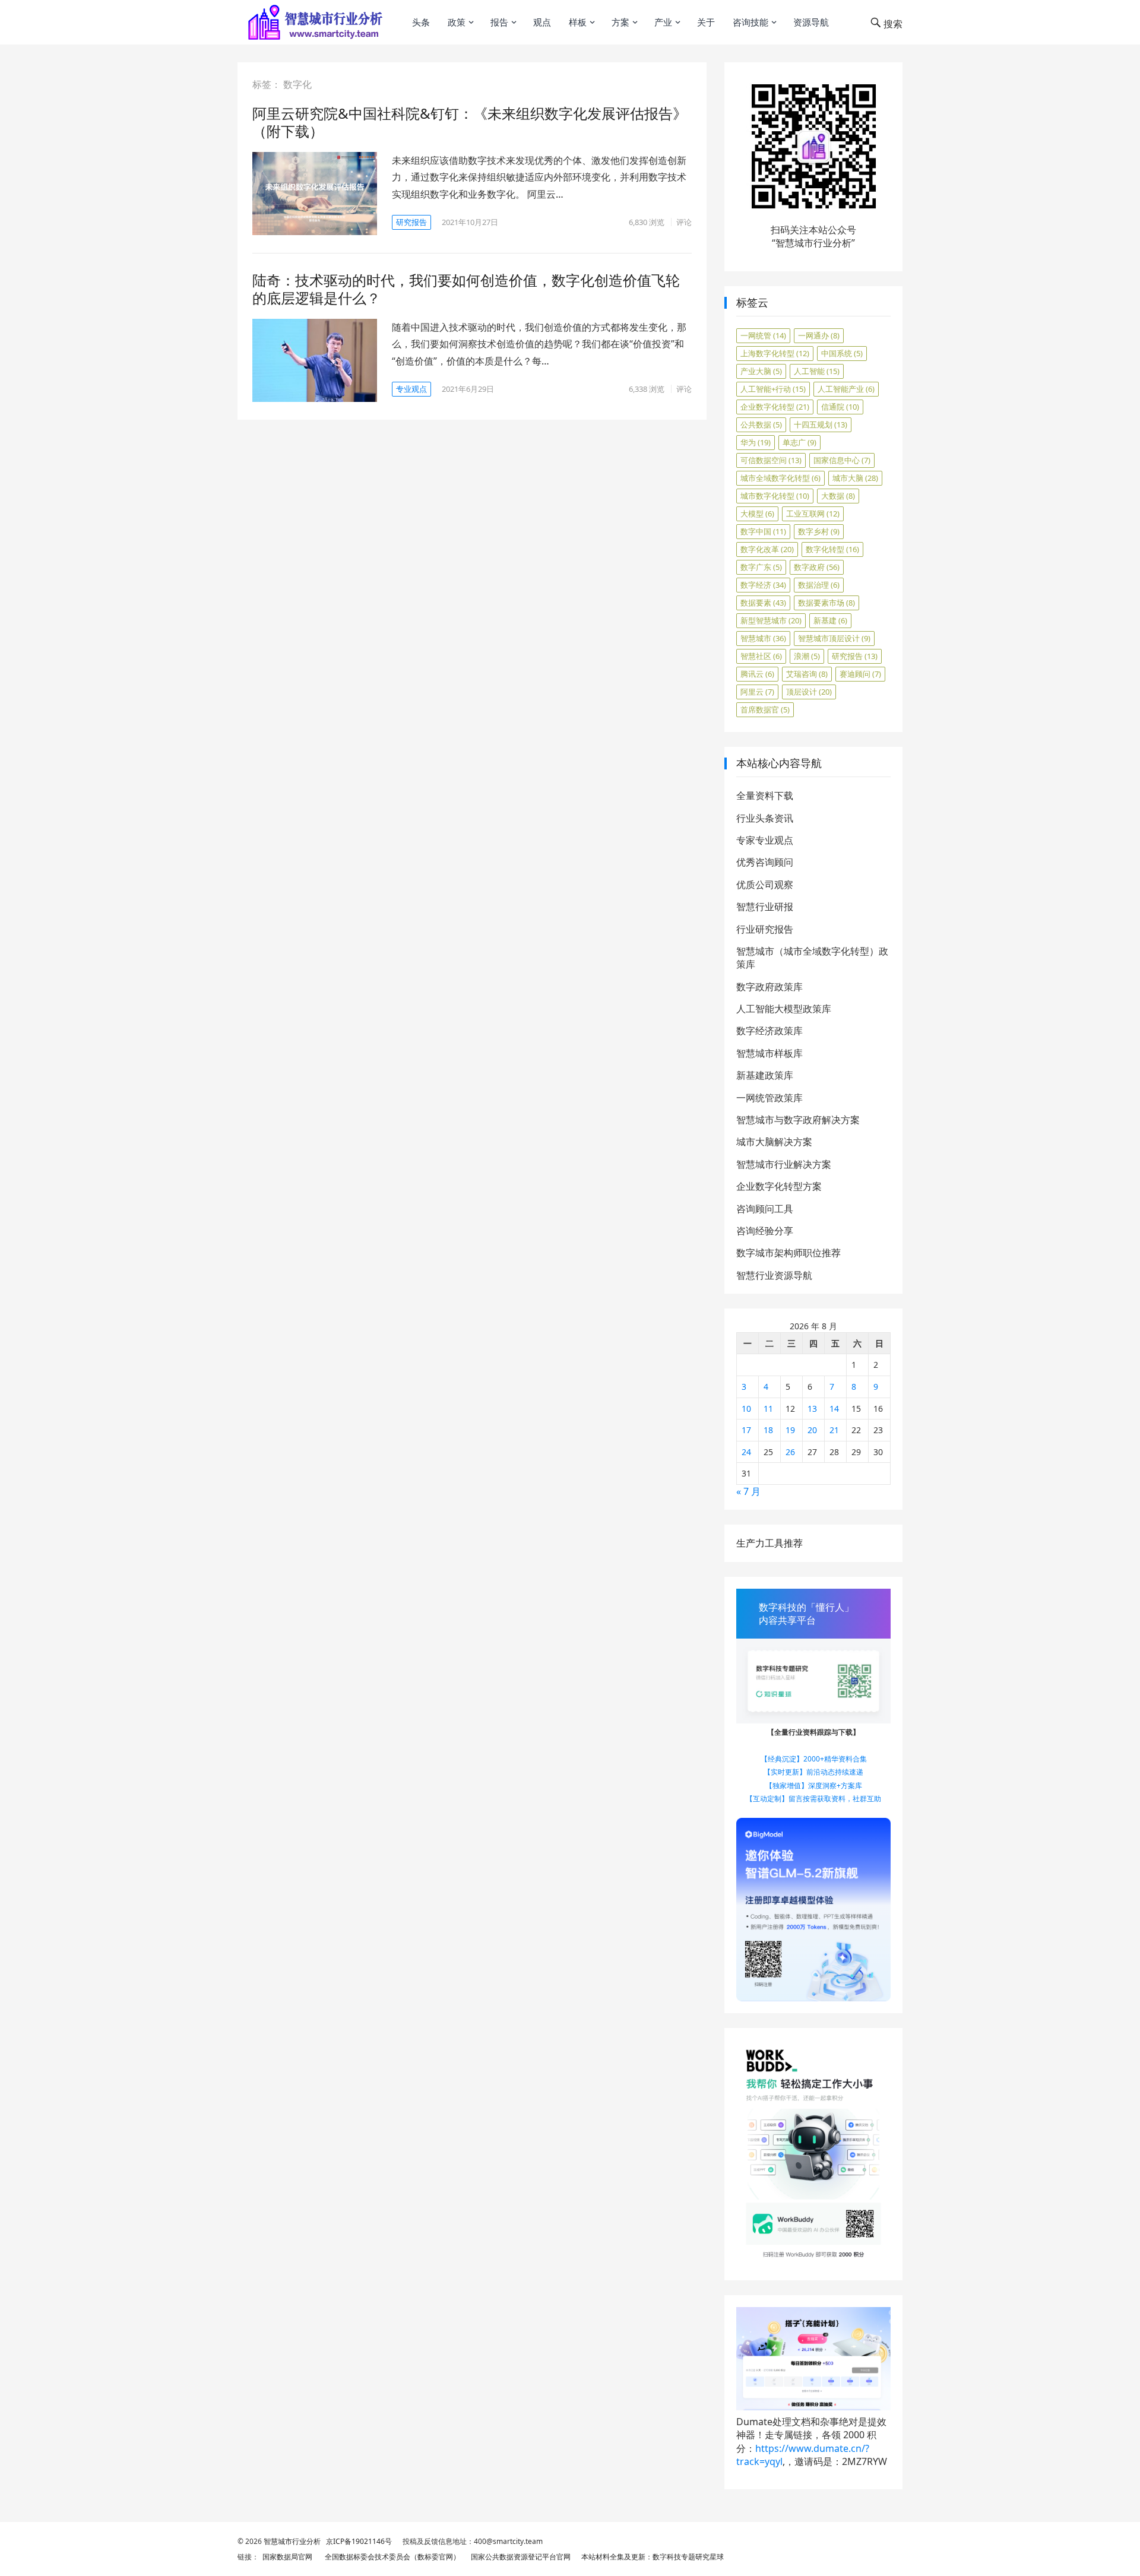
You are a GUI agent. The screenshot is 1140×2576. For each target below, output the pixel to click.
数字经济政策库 (769, 1031)
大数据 (838, 496)
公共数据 (761, 424)
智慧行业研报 (765, 907)
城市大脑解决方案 (774, 1142)
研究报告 (411, 222)
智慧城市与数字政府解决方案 (798, 1120)
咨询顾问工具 (765, 1209)
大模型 (757, 514)
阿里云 (757, 692)
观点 (542, 22)
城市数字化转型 (775, 496)
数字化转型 (832, 549)
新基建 (830, 620)
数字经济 (763, 585)
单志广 (799, 442)
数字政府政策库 (769, 987)
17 (746, 1430)
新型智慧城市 (771, 620)
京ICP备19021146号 (358, 2541)
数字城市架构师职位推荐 (788, 1253)
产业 (663, 22)
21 (834, 1430)
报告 (499, 22)
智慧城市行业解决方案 (784, 1164)
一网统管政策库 (769, 1098)
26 (790, 1452)
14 (834, 1409)
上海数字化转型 (775, 353)
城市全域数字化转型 (780, 478)
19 (790, 1430)
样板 (578, 22)
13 (812, 1409)
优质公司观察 (765, 885)
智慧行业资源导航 (774, 1275)
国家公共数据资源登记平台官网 (519, 2557)
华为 (756, 442)
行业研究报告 (765, 929)
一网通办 (819, 335)
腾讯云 (757, 674)
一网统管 (763, 335)
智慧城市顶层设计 (834, 638)
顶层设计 (809, 692)
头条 (421, 22)
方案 (620, 22)
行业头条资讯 (765, 818)
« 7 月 (748, 1491)
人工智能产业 (846, 389)
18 (768, 1430)
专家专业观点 (765, 840)
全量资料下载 (765, 796)
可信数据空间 (771, 460)
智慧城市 (763, 638)
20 (812, 1430)
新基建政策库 (765, 1075)
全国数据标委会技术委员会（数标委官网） (391, 2557)
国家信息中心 (842, 460)
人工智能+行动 (773, 389)
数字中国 (763, 531)
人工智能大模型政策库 (784, 1009)
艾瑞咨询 (807, 674)
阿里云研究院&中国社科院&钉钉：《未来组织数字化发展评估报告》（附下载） (470, 122)
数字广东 (761, 567)
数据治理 (819, 585)
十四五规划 (821, 424)
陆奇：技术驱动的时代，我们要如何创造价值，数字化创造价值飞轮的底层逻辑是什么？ (466, 289)
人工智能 (817, 371)
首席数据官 (765, 709)
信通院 (840, 407)
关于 (706, 22)
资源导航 (811, 22)
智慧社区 (761, 656)
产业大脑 (761, 371)
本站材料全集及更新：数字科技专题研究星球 (651, 2557)
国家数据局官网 (286, 2557)
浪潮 (807, 656)
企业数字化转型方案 (779, 1186)
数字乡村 (819, 531)
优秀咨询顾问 (765, 862)
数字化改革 (767, 549)
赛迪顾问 (860, 674)
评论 (684, 222)
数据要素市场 (826, 603)
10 (746, 1409)
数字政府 (817, 567)
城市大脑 (855, 478)
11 (768, 1409)
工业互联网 (813, 514)
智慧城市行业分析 (292, 2541)
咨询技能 (750, 22)
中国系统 (842, 353)
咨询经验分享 (765, 1231)
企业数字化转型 (775, 407)
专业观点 (411, 389)
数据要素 (763, 603)
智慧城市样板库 (769, 1053)
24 (746, 1452)
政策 (457, 22)
